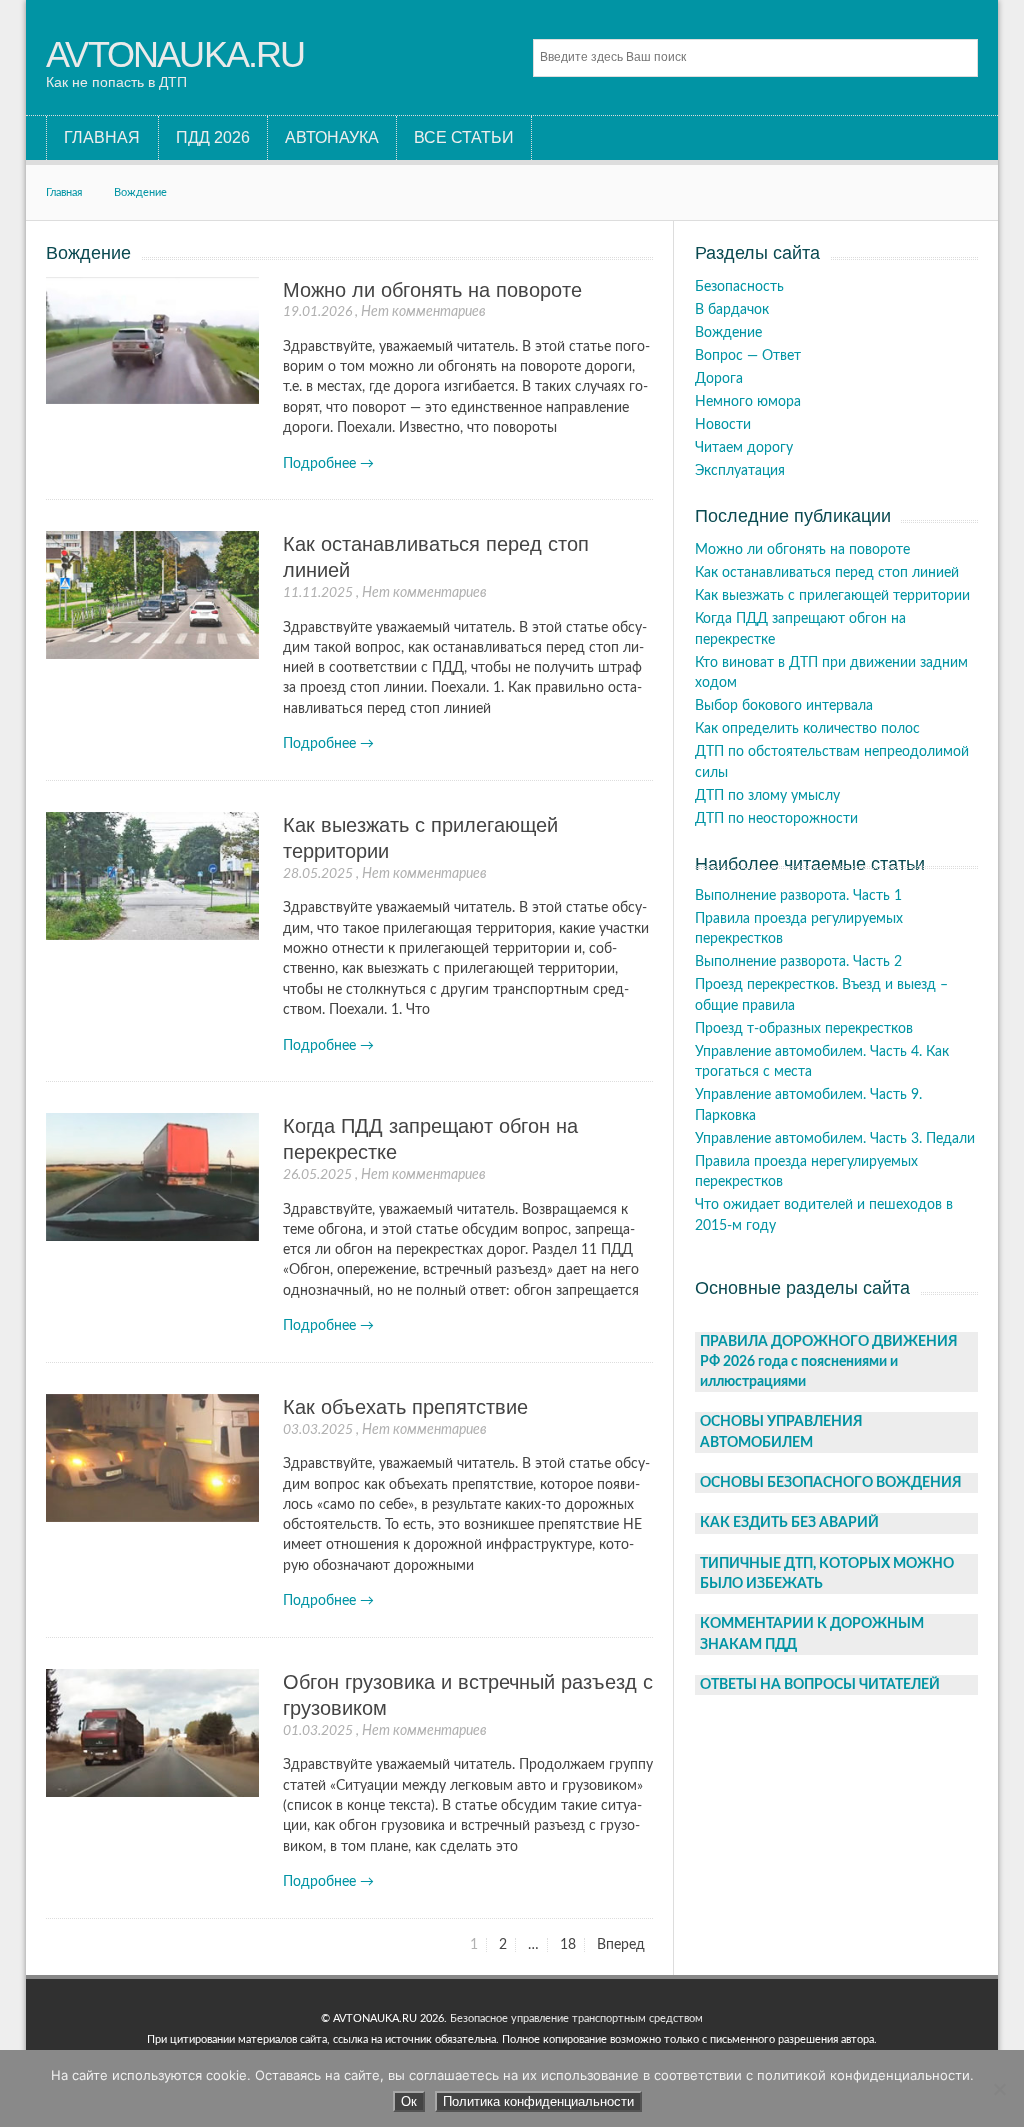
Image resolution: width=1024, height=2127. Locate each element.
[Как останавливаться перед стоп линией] (152, 595)
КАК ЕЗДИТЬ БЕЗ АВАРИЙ (789, 1523)
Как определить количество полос (807, 729)
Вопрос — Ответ (748, 356)
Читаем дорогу (744, 448)
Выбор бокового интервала (784, 706)
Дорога (719, 379)
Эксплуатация (740, 471)
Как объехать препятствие (405, 1407)
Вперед (621, 1945)
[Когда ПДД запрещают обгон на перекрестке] (152, 1177)
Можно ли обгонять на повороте (432, 290)
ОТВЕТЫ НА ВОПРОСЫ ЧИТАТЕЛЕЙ (820, 1685)
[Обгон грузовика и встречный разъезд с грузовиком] (152, 1733)
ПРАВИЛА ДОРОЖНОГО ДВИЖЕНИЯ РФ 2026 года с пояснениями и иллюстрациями (829, 1362)
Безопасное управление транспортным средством (576, 2018)
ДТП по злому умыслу (767, 796)
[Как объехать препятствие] (152, 1458)
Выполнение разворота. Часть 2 (798, 962)
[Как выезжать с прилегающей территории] (152, 876)
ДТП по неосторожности (776, 819)
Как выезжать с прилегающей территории (832, 596)
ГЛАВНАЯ (102, 137)
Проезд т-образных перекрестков (804, 1029)
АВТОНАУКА (332, 137)
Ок (409, 2101)
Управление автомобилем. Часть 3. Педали (835, 1139)
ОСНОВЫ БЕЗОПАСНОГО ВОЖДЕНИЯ (831, 1483)
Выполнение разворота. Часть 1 (798, 896)
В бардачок (732, 310)
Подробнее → (328, 464)
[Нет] (999, 2089)
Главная (64, 192)
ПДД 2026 (213, 137)
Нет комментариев (423, 312)
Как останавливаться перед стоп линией (827, 573)
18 (572, 1945)
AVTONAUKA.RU (175, 54)
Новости (723, 425)
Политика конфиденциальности (538, 2101)
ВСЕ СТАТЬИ (464, 137)
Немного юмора (748, 402)
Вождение (140, 192)
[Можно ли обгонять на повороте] (152, 341)
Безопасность (739, 287)
